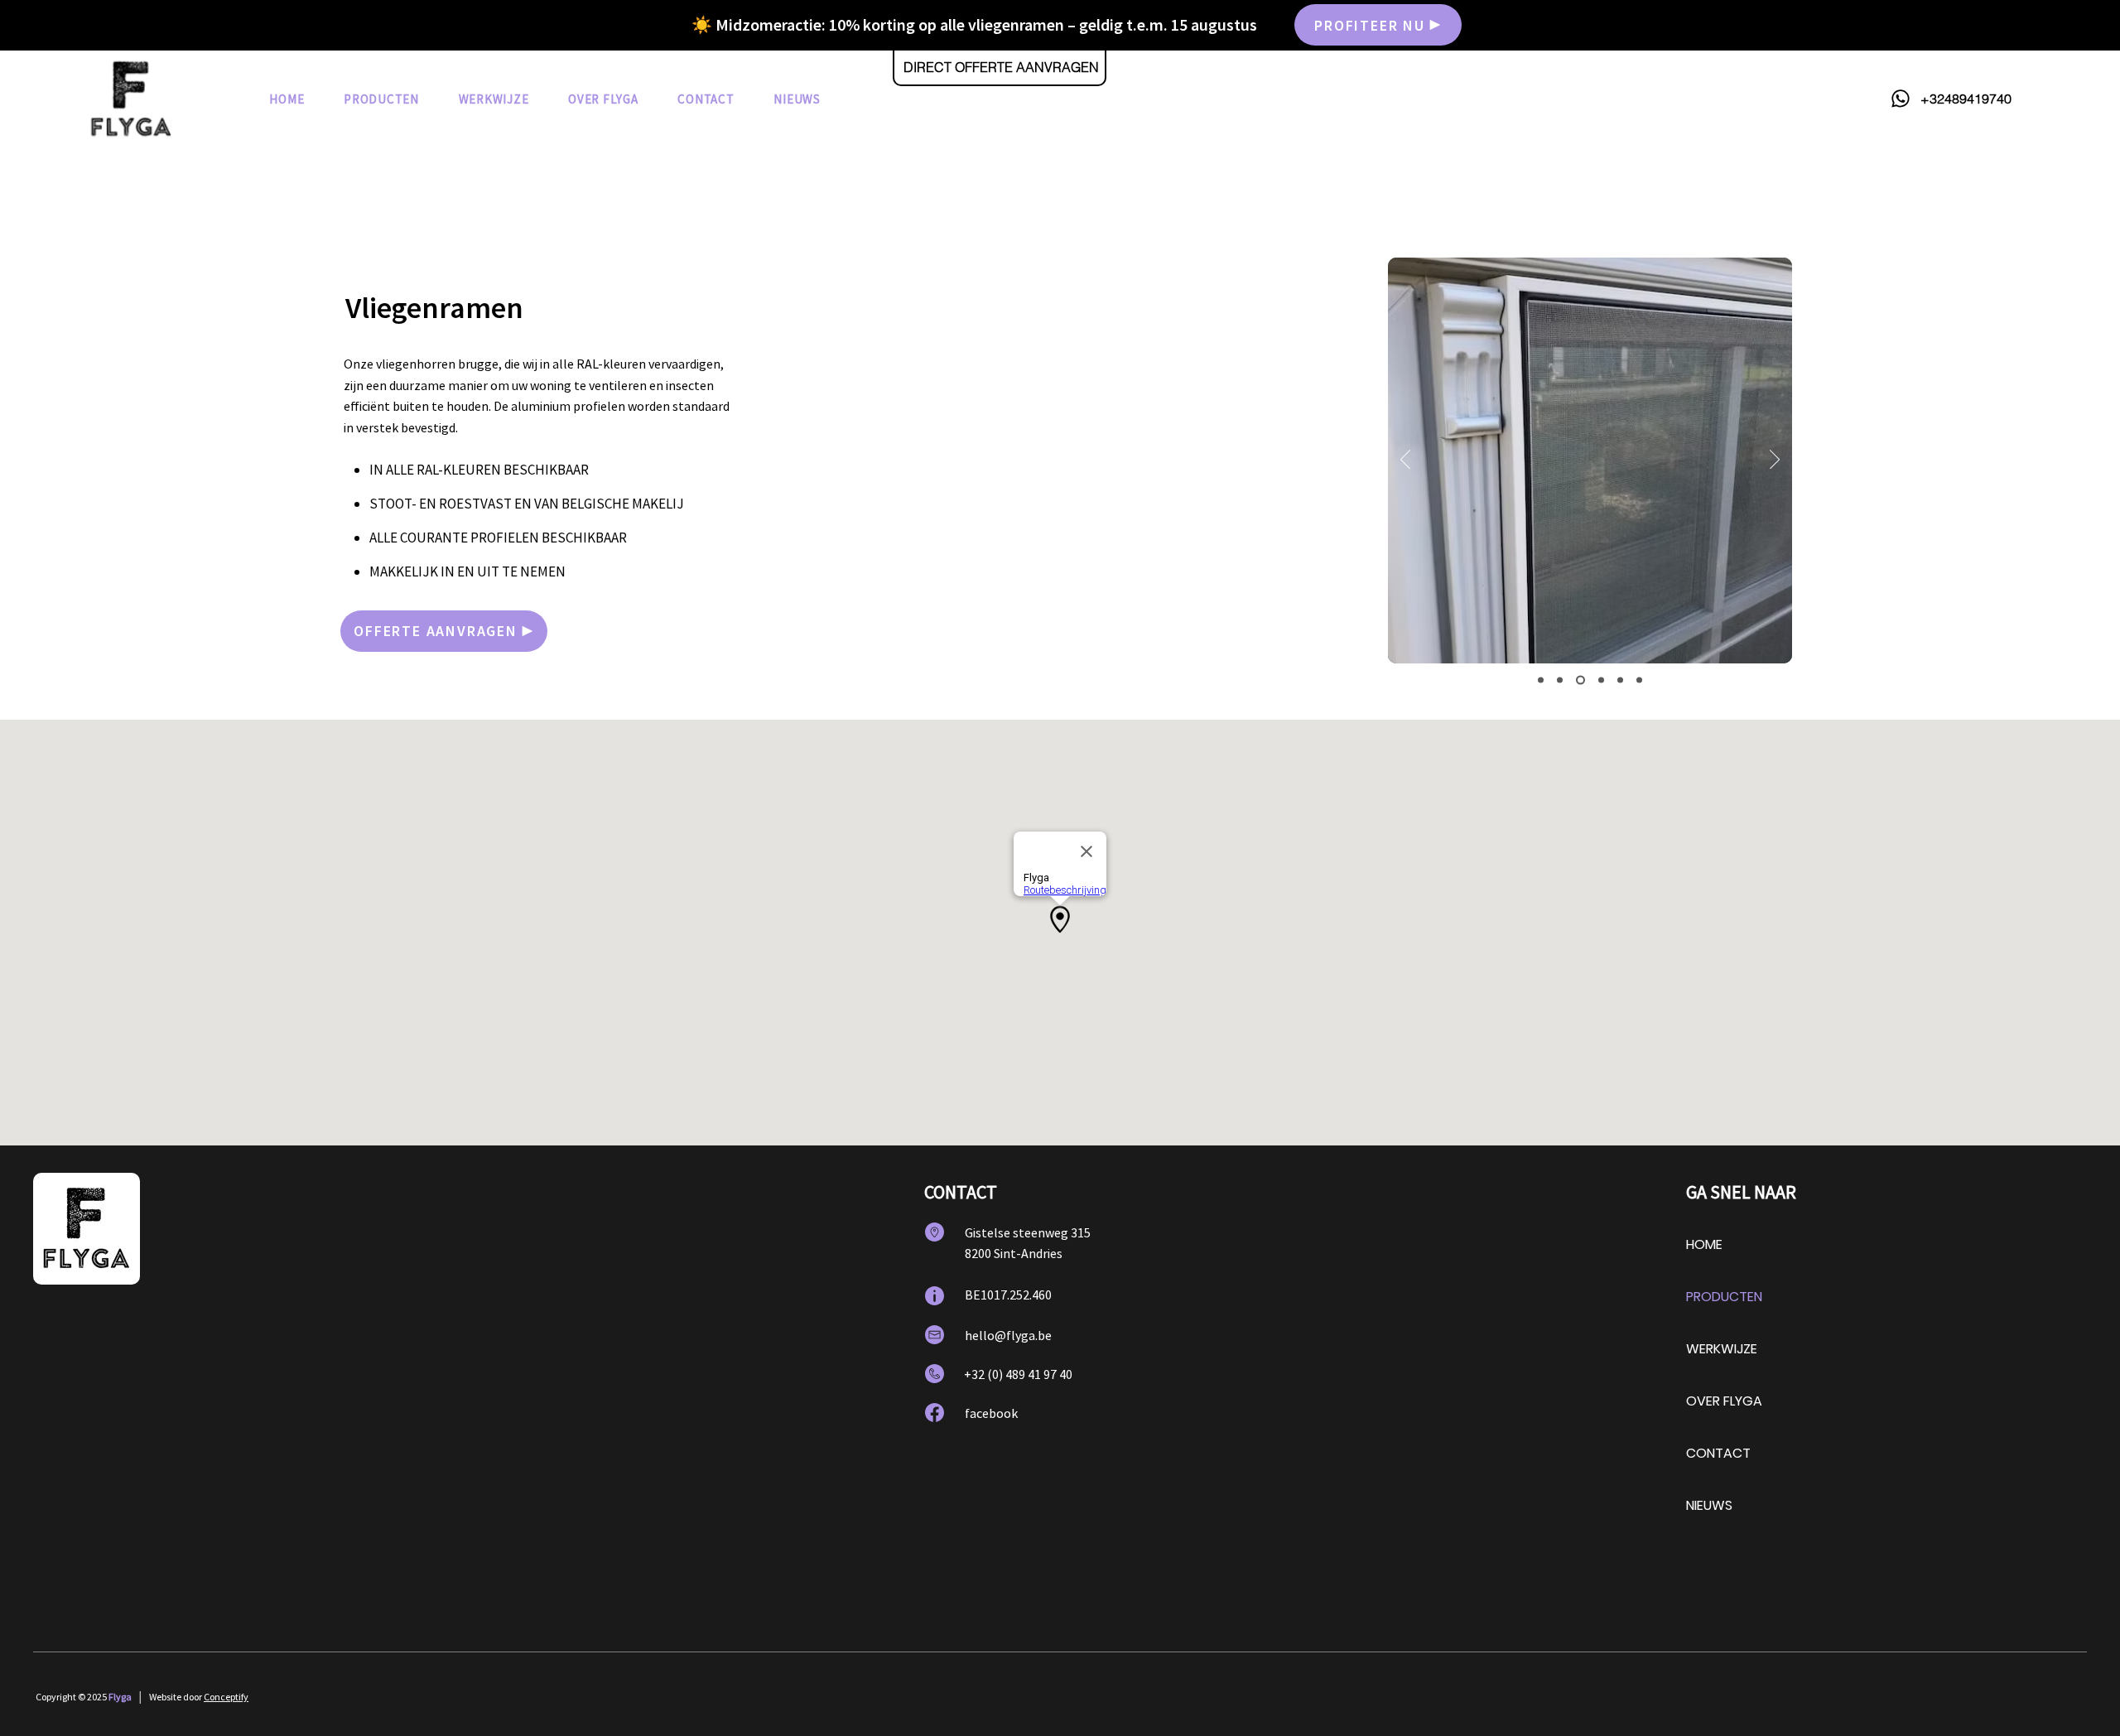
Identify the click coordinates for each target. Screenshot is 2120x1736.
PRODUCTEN (1724, 1297)
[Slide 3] (1580, 680)
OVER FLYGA (1724, 1401)
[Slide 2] (1560, 680)
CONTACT (1718, 1453)
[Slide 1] (1541, 680)
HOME (1704, 1244)
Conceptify (226, 1697)
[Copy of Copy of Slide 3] (1620, 680)
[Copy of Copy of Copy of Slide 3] (1639, 680)
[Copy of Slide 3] (1601, 680)
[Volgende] (1775, 461)
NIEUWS (1709, 1505)
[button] (381, 99)
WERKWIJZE (1722, 1349)
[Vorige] (1405, 461)
